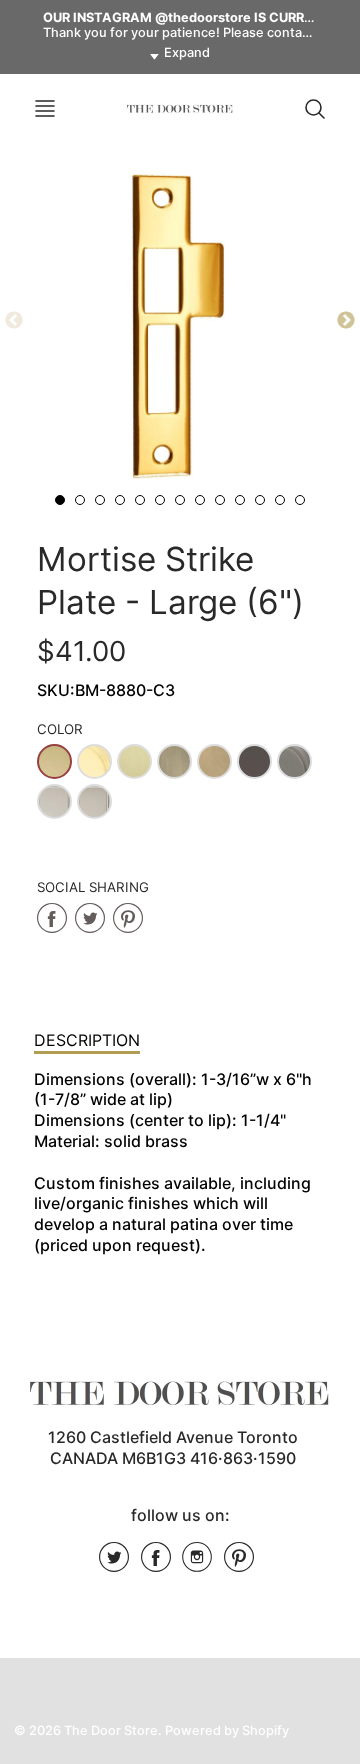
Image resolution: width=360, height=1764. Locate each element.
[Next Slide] (346, 321)
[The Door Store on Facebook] (156, 1564)
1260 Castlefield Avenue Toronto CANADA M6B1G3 (173, 1447)
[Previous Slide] (14, 321)
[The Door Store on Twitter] (114, 1564)
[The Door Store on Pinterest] (239, 1564)
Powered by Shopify (227, 1730)
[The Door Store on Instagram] (197, 1564)
